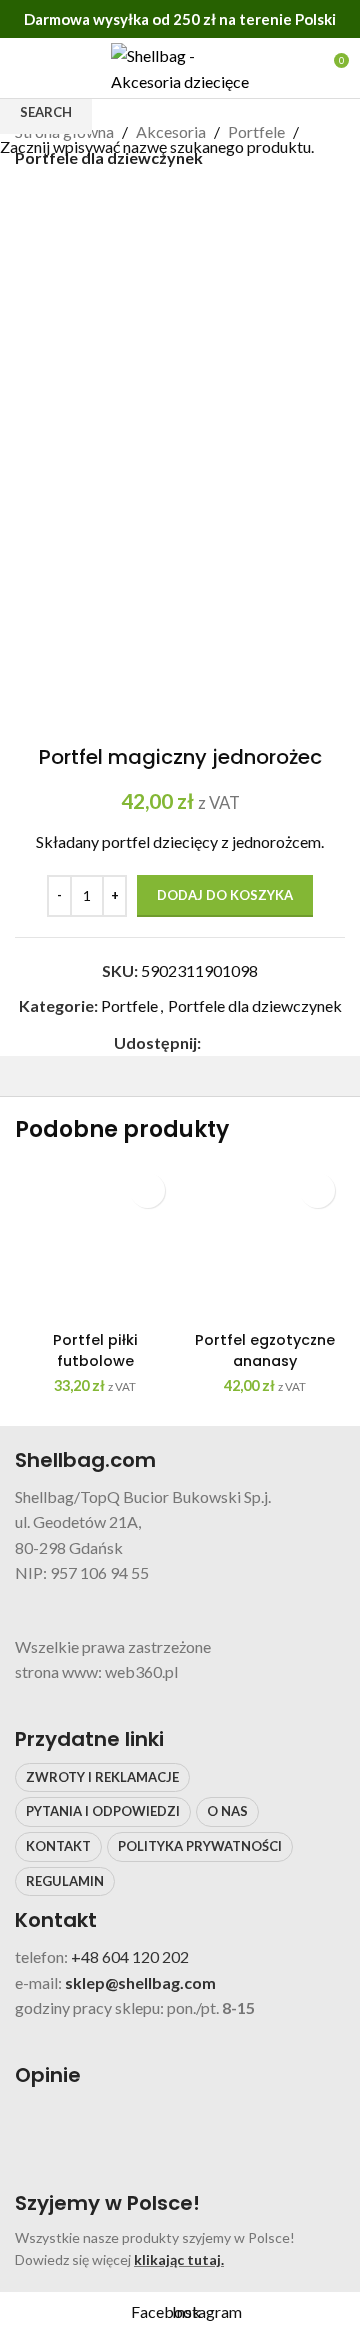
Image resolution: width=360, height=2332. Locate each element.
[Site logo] (180, 65)
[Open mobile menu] (23, 68)
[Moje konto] (296, 68)
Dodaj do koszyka (225, 895)
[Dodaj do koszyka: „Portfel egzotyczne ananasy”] (317, 1190)
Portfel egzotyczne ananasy (265, 1350)
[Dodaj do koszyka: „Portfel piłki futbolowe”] (147, 1190)
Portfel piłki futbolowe (95, 1350)
